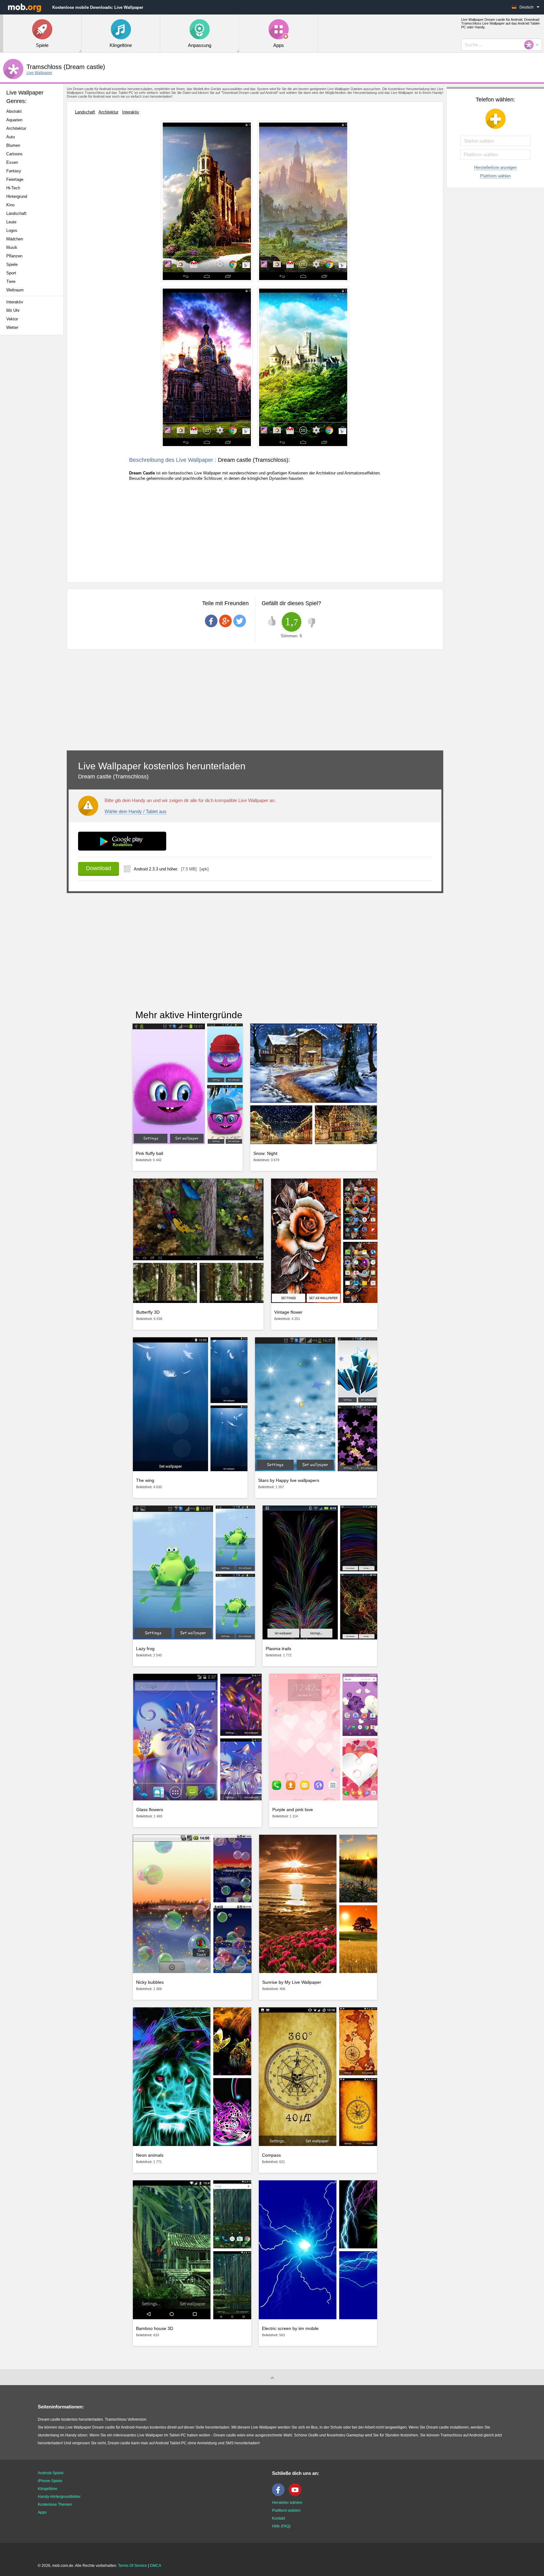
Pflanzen (14, 256)
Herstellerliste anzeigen (495, 167)
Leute (11, 222)
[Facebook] (280, 2495)
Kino (10, 205)
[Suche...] (531, 45)
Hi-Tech (13, 188)
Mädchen (15, 239)
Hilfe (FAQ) (281, 2526)
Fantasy (14, 171)
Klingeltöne (48, 2489)
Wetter (12, 327)
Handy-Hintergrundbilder (59, 2497)
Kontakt (278, 2518)
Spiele (12, 264)
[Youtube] (297, 2495)
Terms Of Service (133, 2566)
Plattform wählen (495, 176)
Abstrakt (14, 111)
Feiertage (15, 179)
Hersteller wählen (287, 2503)
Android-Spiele (51, 2473)
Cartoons (14, 154)
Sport (11, 273)
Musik (12, 247)
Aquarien (14, 120)
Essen (12, 162)
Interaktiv (15, 302)
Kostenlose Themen (55, 2504)
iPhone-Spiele (50, 2481)
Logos (12, 230)
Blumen (13, 145)
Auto (11, 137)
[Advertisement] (33, 439)
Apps (42, 2512)
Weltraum (15, 290)
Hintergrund (17, 196)
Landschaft (16, 213)
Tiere (11, 281)
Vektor (12, 319)
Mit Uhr (13, 310)
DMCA (156, 2566)
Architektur (16, 128)
